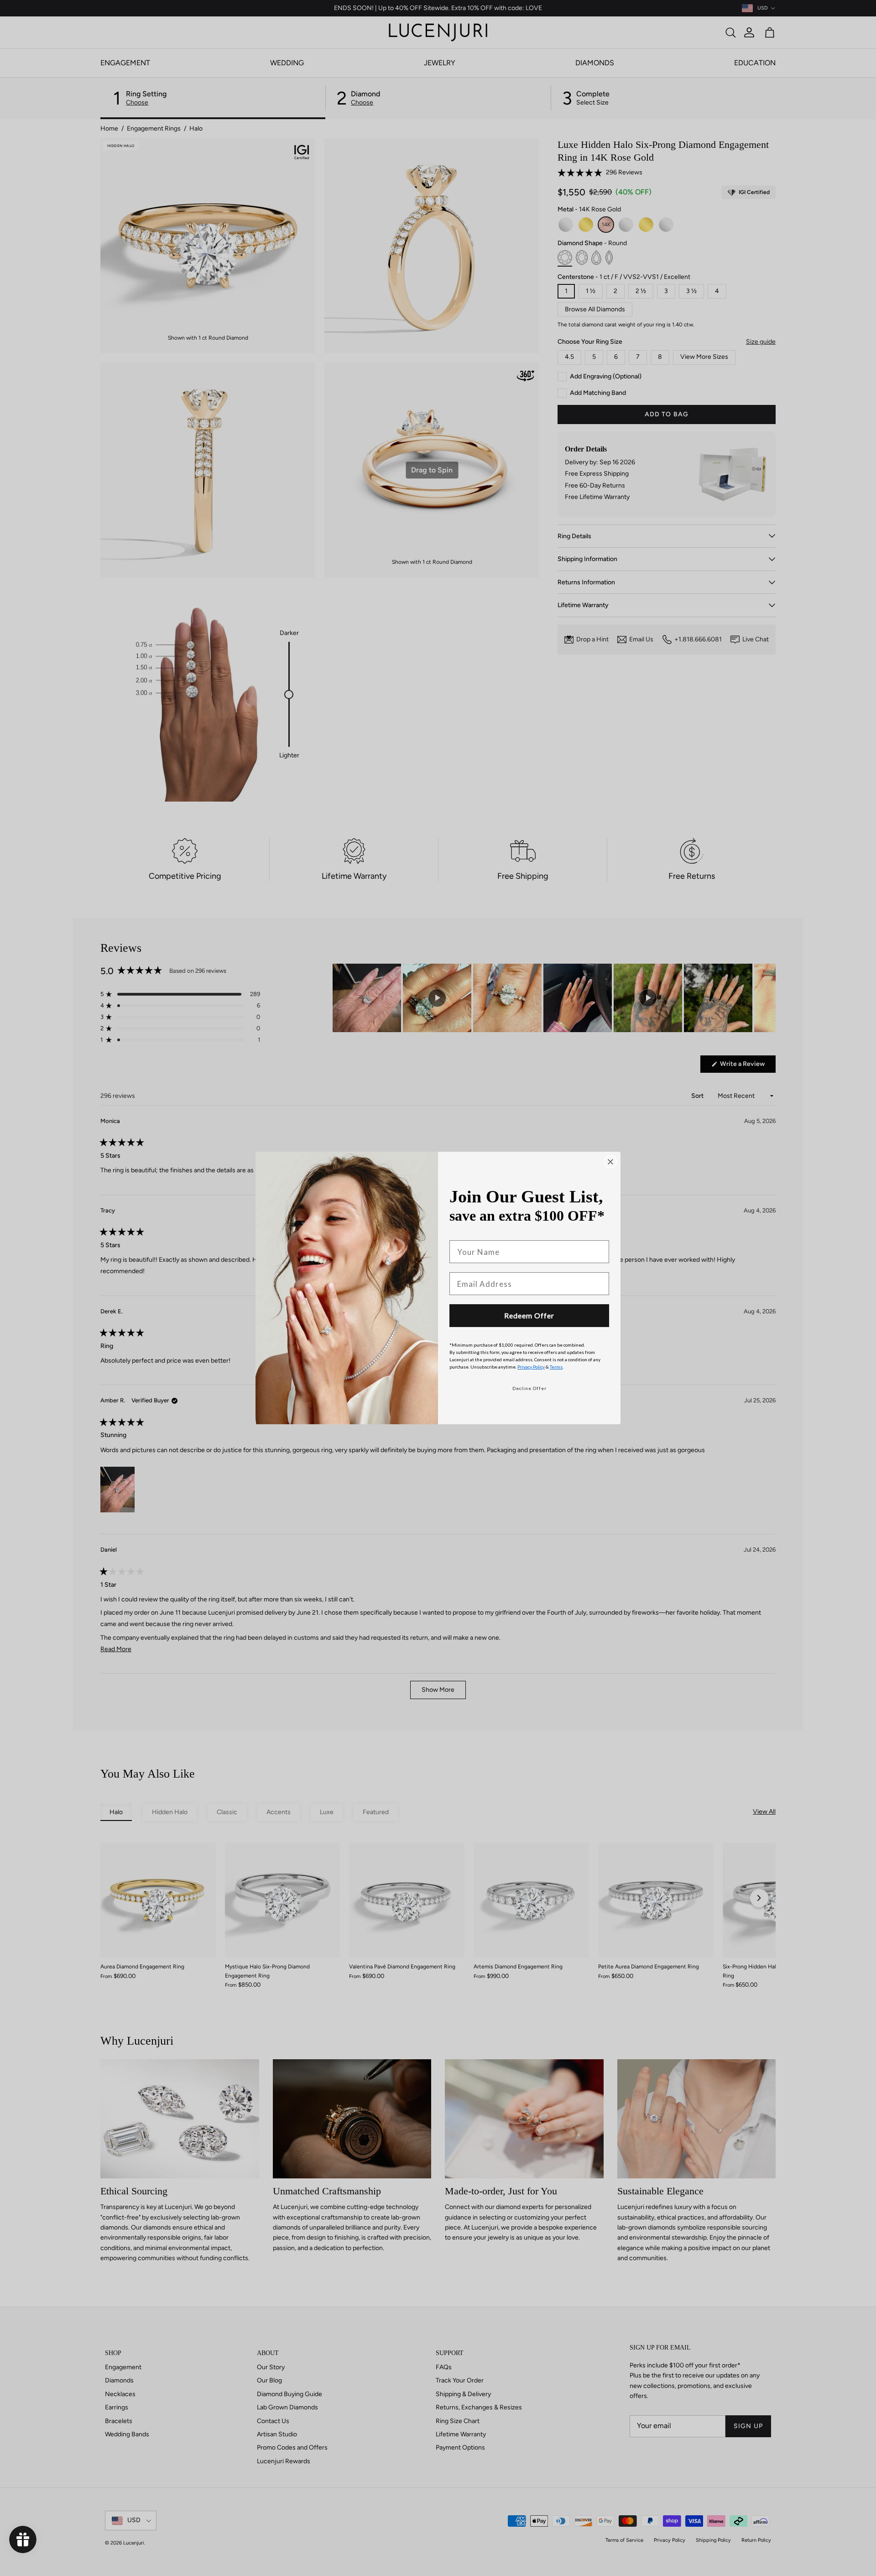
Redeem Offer (529, 1315)
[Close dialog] (610, 1162)
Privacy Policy (531, 1367)
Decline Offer (529, 1388)
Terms (556, 1367)
